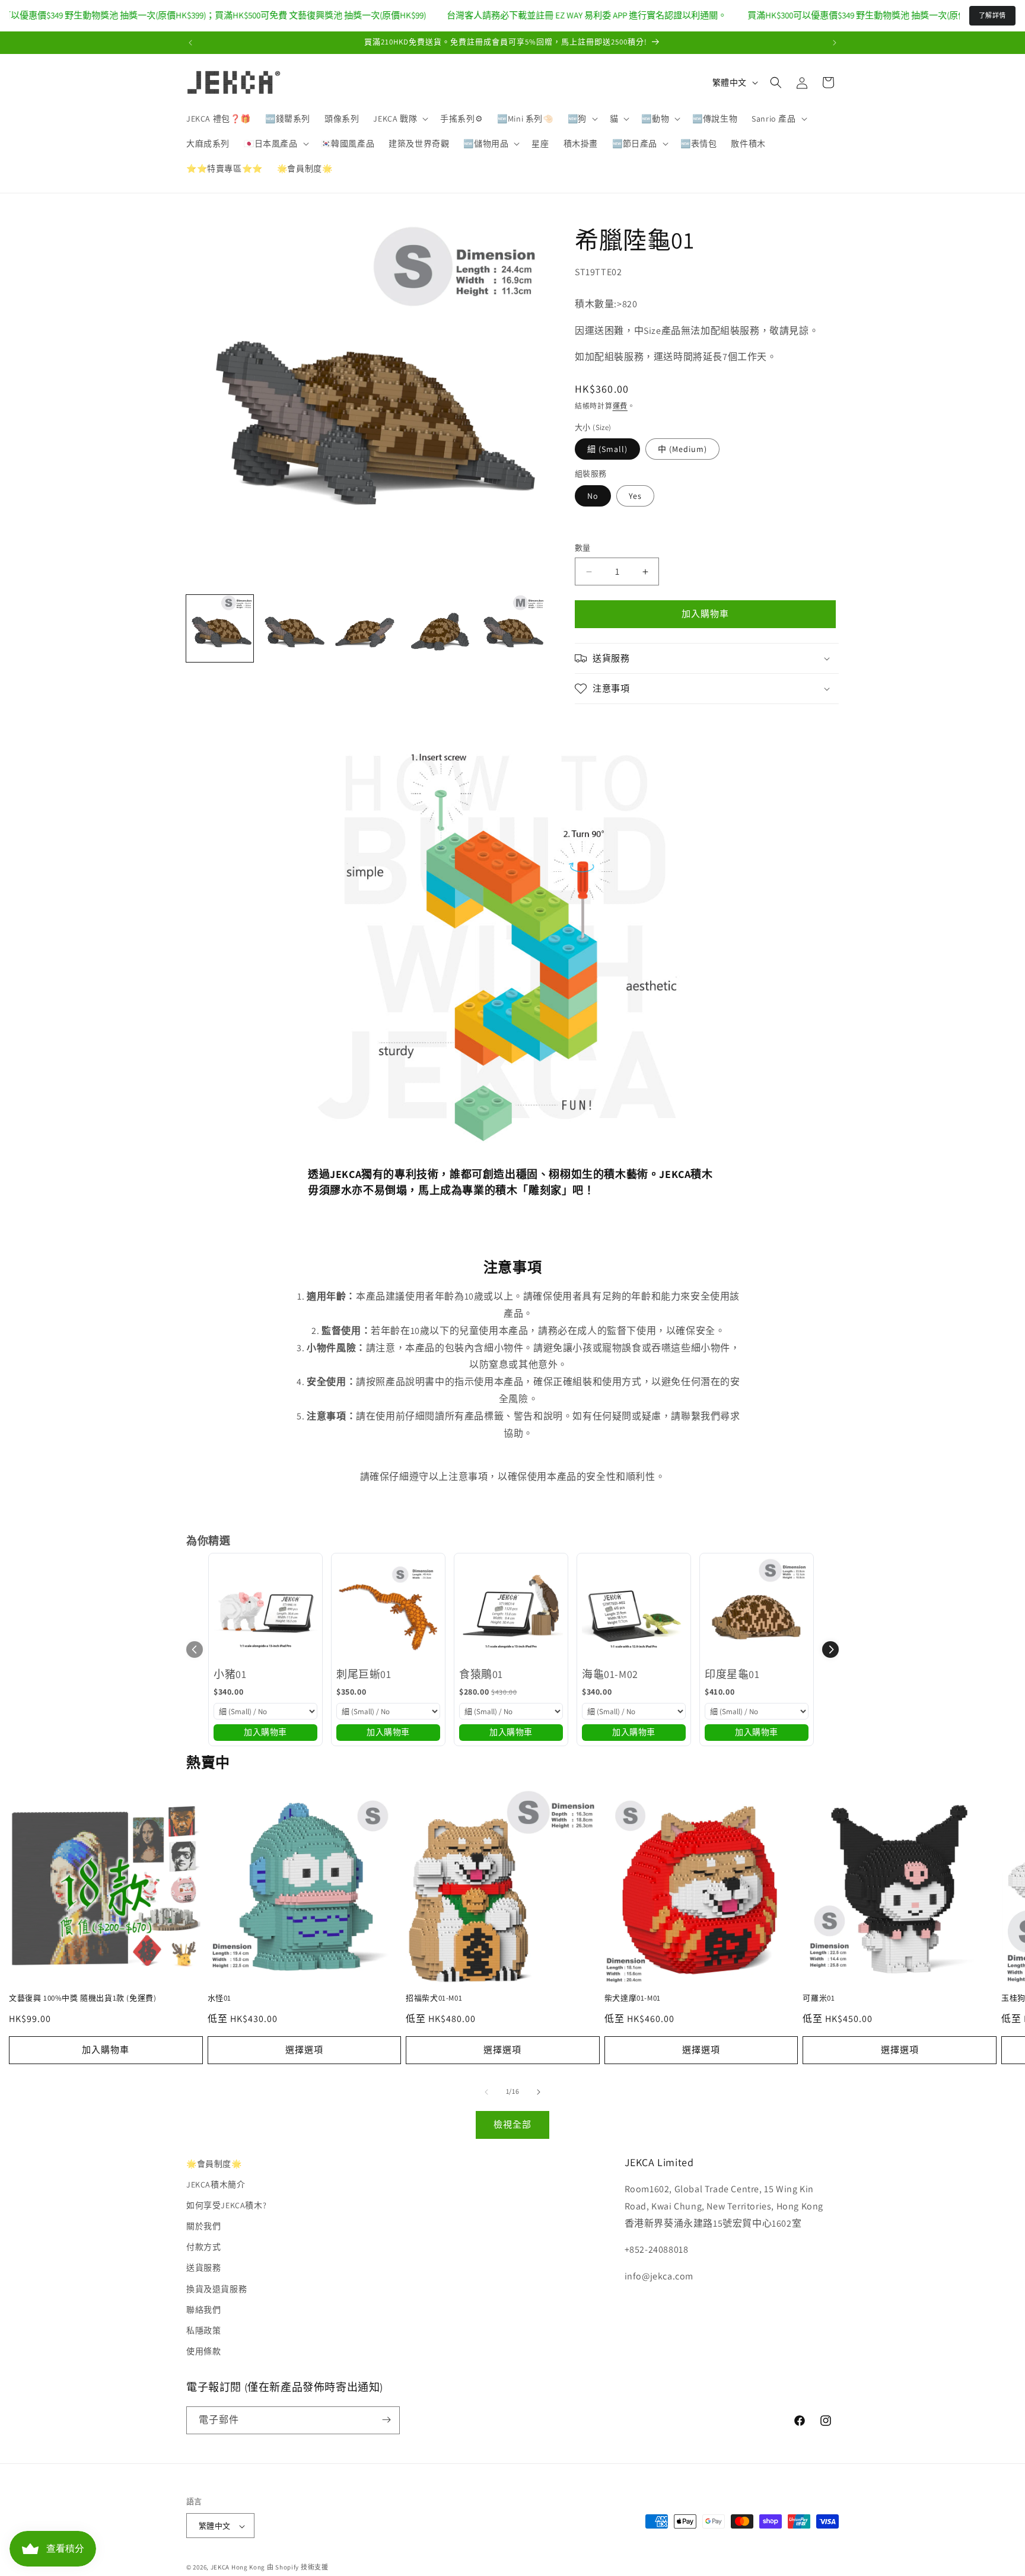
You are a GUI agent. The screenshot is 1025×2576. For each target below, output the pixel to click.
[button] (400, 119)
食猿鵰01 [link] (481, 1674)
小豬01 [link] (230, 1674)
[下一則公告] (835, 43)
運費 (620, 407)
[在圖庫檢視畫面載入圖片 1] (220, 628)
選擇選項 (304, 2050)
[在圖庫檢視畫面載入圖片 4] (439, 628)
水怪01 (219, 1998)
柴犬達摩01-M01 (633, 1998)
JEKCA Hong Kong (238, 2568)
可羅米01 (819, 1998)
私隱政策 (203, 2330)
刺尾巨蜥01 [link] (364, 1674)
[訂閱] (386, 2420)
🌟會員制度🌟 (214, 2164)
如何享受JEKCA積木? (226, 2205)
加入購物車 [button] (265, 1732)
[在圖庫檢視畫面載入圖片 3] (366, 628)
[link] (265, 1610)
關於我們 (203, 2226)
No (593, 496)
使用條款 (203, 2352)
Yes (635, 496)
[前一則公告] (190, 43)
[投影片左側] (486, 2092)
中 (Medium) (682, 449)
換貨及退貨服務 (217, 2289)
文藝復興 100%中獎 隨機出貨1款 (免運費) (82, 1998)
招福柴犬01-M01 (434, 1998)
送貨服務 (203, 2268)
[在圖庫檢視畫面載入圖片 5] (512, 628)
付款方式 (203, 2247)
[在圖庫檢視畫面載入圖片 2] (293, 628)
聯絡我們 (203, 2310)
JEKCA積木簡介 (216, 2185)
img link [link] (325, 750)
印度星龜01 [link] (732, 1674)
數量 (583, 548)
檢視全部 (512, 2124)
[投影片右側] (539, 2092)
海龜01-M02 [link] (610, 1674)
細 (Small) (607, 449)
